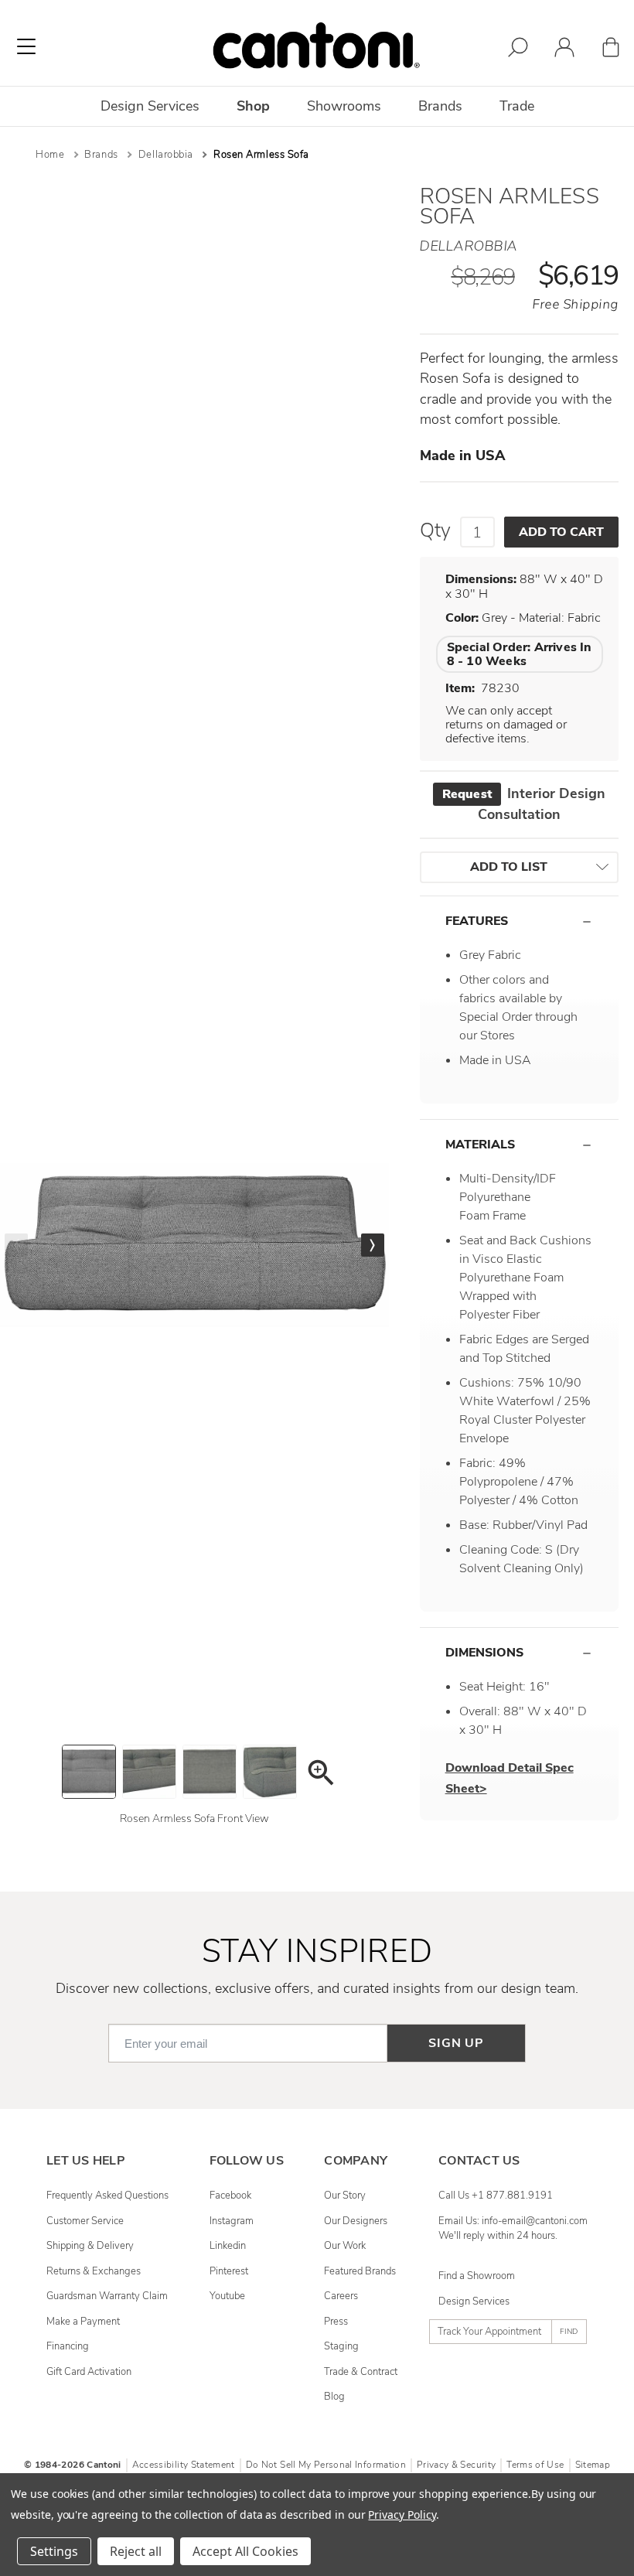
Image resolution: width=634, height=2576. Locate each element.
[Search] (518, 50)
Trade (517, 106)
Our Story (345, 2196)
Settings (54, 2551)
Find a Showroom (477, 2276)
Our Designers (356, 2221)
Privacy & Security (456, 2465)
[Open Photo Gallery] (320, 1775)
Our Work (345, 2246)
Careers (341, 2296)
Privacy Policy (402, 2515)
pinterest (229, 2271)
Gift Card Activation (89, 2372)
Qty (435, 531)
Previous (16, 1245)
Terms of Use (535, 2465)
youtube (227, 2296)
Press (336, 2322)
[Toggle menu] (26, 46)
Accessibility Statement (184, 2465)
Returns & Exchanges (94, 2271)
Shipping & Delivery (90, 2246)
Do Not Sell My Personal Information (326, 2465)
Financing (68, 2346)
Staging (341, 2346)
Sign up (456, 2043)
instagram (232, 2221)
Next (373, 1245)
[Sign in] (564, 50)
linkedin (228, 2246)
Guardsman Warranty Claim (107, 2296)
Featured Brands (360, 2271)
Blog (334, 2397)
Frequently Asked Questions (107, 2196)
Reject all (136, 2551)
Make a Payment (83, 2322)
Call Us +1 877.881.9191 (496, 2196)
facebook (230, 2196)
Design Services (474, 2301)
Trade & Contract (361, 2372)
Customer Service (85, 2221)
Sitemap (593, 2465)
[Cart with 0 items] (611, 50)
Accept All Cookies (245, 2551)
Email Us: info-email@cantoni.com (513, 2221)
